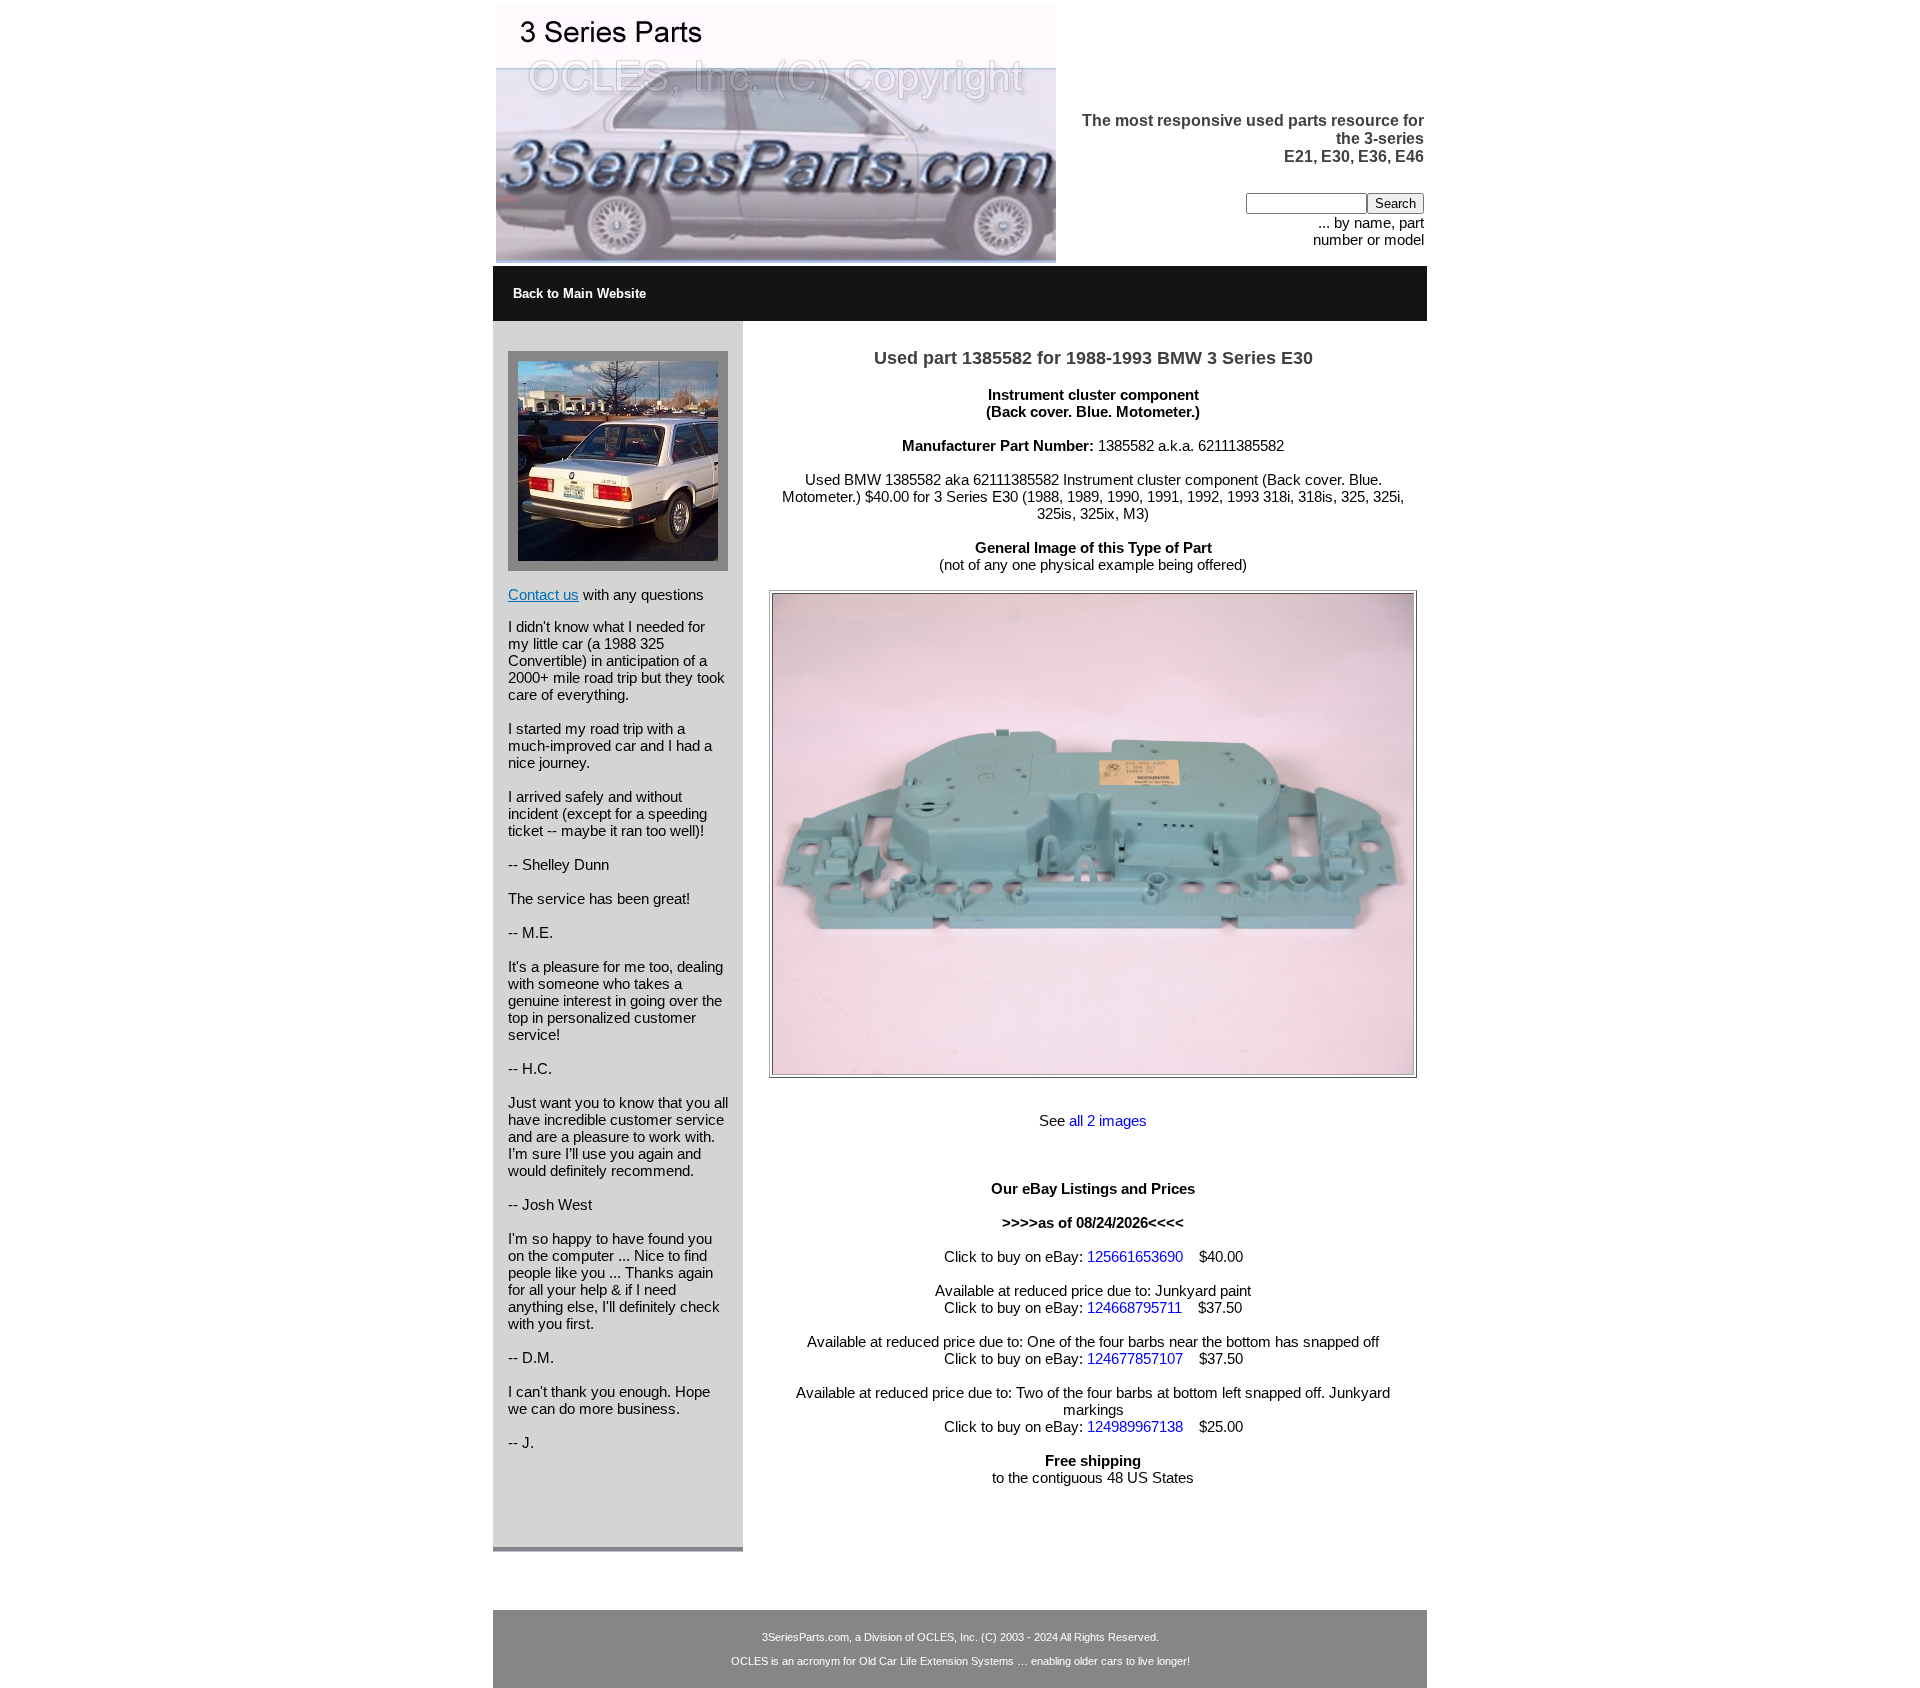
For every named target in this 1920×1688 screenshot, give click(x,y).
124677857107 (1135, 1358)
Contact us (543, 594)
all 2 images (1108, 1120)
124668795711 (1134, 1307)
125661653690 (1135, 1256)
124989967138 (1135, 1426)
